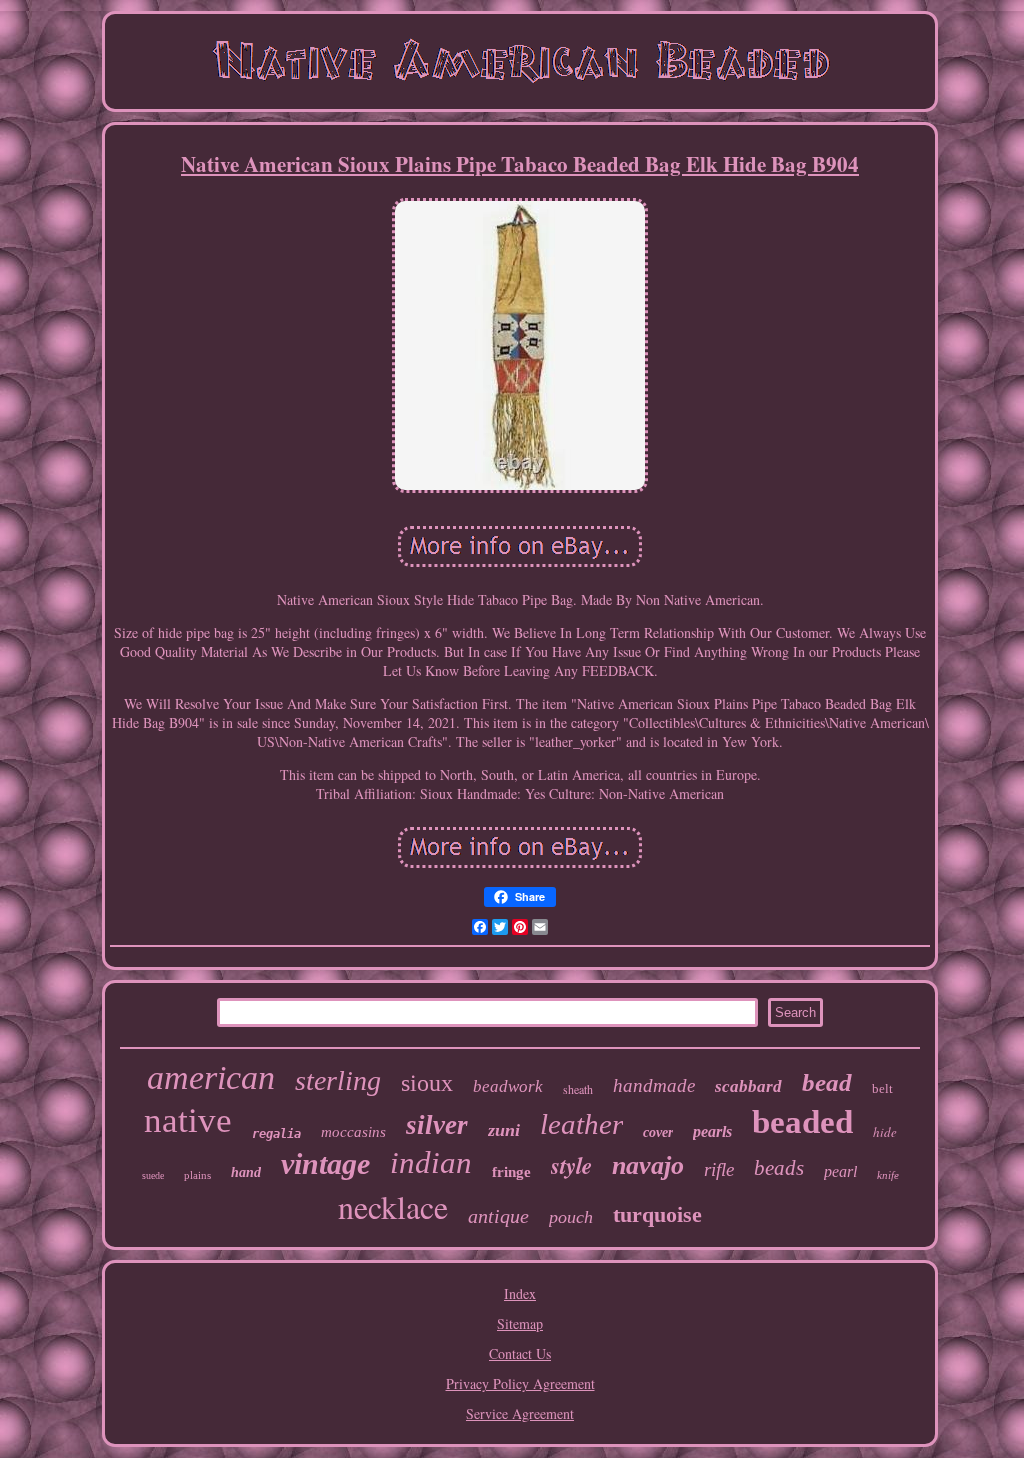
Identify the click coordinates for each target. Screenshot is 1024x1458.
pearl (840, 1171)
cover (658, 1132)
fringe (511, 1172)
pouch (571, 1217)
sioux (427, 1083)
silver (437, 1125)
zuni (504, 1130)
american (211, 1077)
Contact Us (520, 1353)
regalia (276, 1134)
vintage (325, 1163)
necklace (393, 1206)
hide (885, 1132)
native (188, 1120)
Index (520, 1293)
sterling (338, 1080)
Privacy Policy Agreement (520, 1383)
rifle (719, 1169)
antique (498, 1216)
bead (827, 1082)
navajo (648, 1165)
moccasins (353, 1132)
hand (246, 1172)
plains (197, 1175)
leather (581, 1124)
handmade (654, 1085)
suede (153, 1175)
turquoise (657, 1214)
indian (431, 1162)
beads (779, 1168)
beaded (802, 1122)
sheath (578, 1089)
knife (888, 1175)
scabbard (748, 1086)
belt (882, 1088)
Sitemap (520, 1323)
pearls (712, 1131)
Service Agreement (520, 1413)
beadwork (508, 1086)
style (571, 1165)
